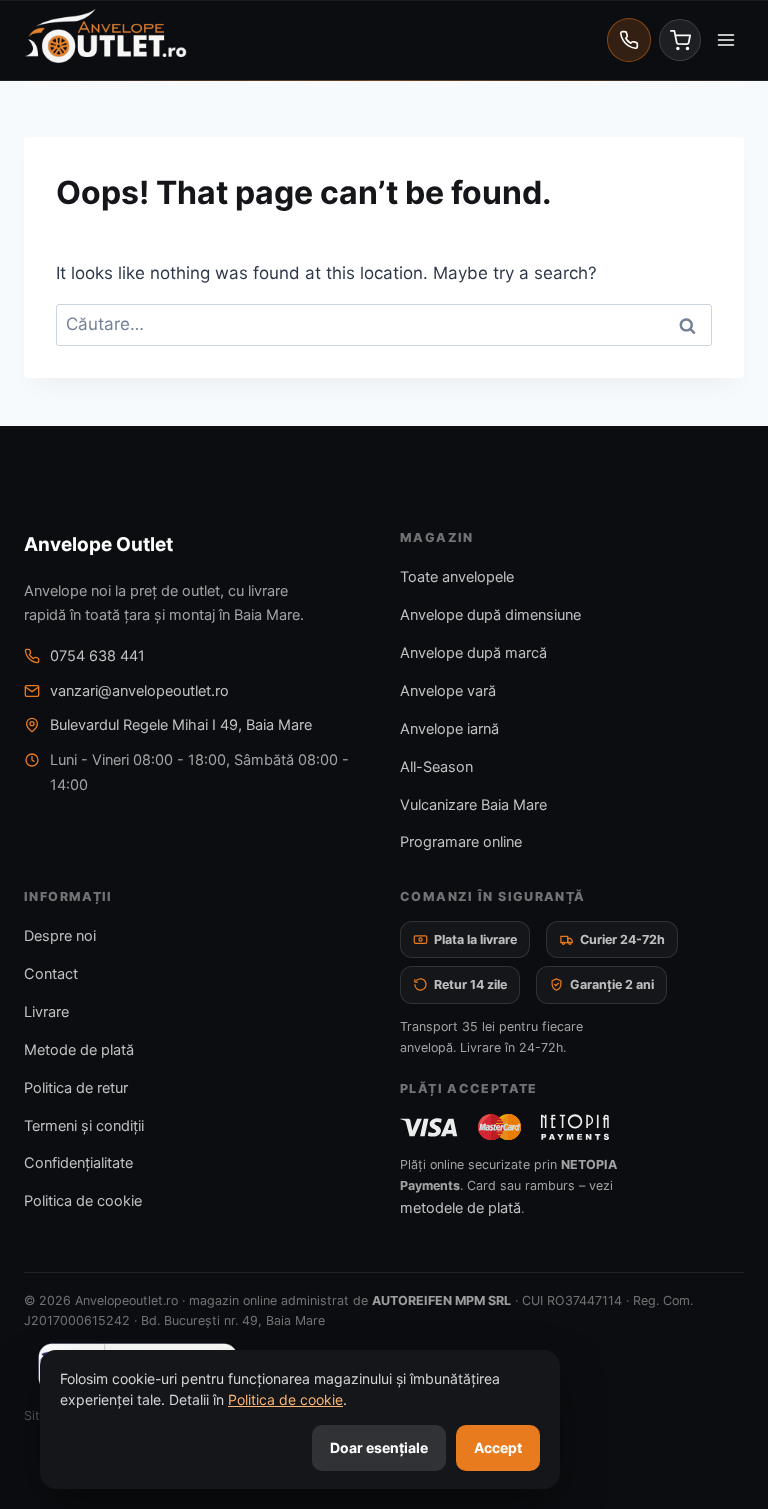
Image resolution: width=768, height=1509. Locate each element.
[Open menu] (725, 39)
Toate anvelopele (457, 577)
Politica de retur (76, 1088)
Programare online (461, 842)
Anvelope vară (448, 691)
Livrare (46, 1012)
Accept (498, 1447)
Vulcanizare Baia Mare (473, 805)
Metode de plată (79, 1050)
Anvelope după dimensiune (490, 615)
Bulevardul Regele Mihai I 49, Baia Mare (181, 725)
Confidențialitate (78, 1163)
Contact (51, 974)
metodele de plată (460, 1208)
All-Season (436, 767)
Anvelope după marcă (473, 653)
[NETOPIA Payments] (575, 1127)
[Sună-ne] (629, 40)
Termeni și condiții (84, 1126)
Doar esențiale (379, 1447)
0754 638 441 (97, 656)
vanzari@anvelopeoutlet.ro (139, 691)
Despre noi (60, 936)
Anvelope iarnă (449, 729)
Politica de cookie (83, 1201)
